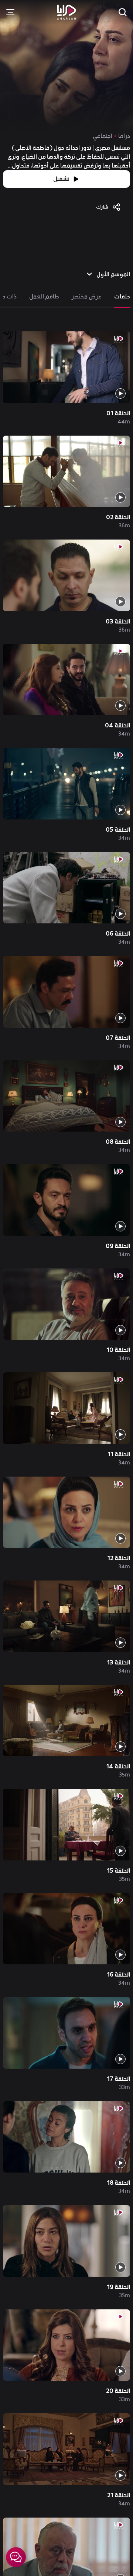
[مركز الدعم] (16, 2557)
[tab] (122, 297)
